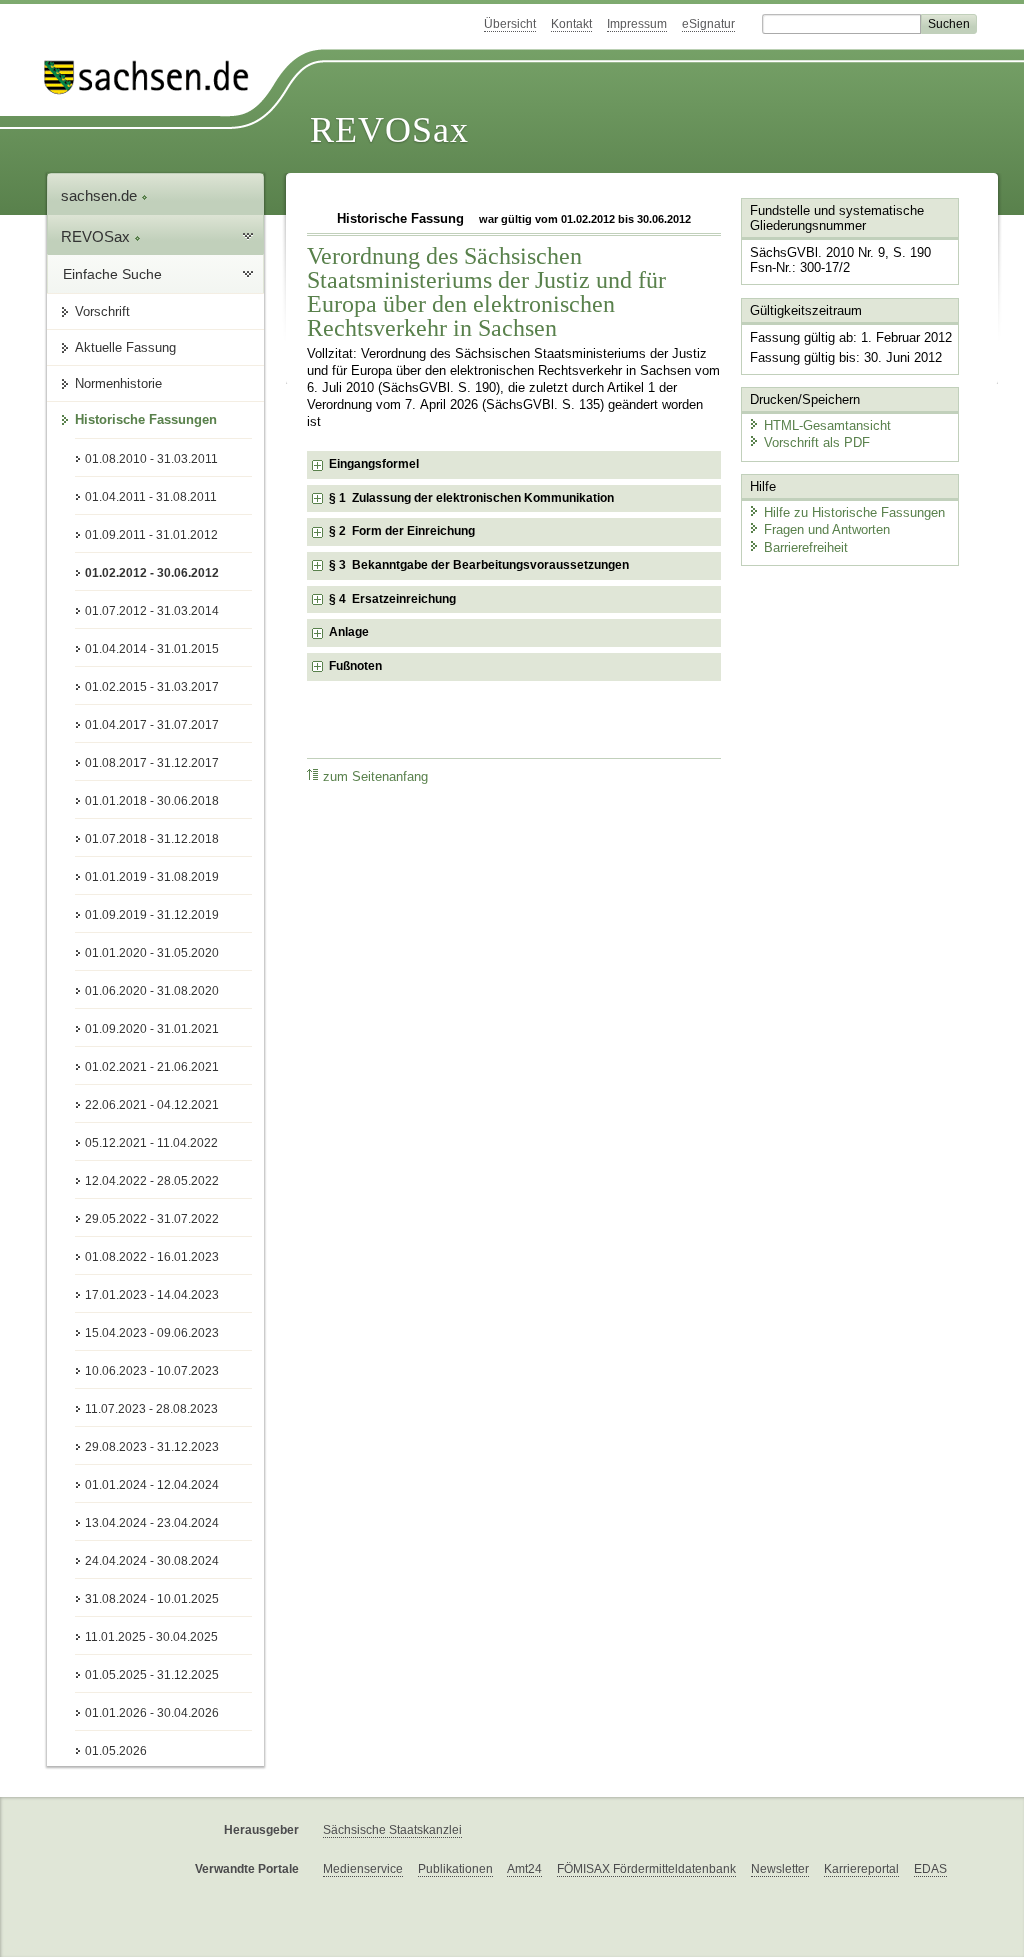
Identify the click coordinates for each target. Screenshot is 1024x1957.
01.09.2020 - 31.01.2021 (152, 1029)
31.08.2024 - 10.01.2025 (152, 1599)
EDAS (930, 1869)
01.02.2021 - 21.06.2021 (152, 1067)
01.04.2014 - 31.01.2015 (152, 649)
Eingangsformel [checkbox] (374, 464)
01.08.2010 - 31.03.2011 (151, 459)
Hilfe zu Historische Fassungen (854, 512)
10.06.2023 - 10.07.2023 (152, 1371)
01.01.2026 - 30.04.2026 (152, 1713)
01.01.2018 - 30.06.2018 (152, 801)
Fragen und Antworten (827, 529)
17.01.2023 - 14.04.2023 (152, 1295)
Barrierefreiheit (806, 547)
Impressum (637, 24)
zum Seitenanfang (375, 777)
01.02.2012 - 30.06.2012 (152, 573)
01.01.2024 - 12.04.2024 (152, 1485)
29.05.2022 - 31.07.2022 (152, 1219)
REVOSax (389, 130)
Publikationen (455, 1869)
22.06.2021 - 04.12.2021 (152, 1105)
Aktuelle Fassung (125, 347)
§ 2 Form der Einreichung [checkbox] (402, 531)
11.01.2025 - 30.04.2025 (151, 1637)
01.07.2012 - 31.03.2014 (152, 611)
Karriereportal (861, 1869)
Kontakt (571, 24)
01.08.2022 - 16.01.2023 (152, 1257)
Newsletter (780, 1869)
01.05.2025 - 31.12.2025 (152, 1675)
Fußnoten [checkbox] (355, 666)
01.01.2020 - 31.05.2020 (152, 953)
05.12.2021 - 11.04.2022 (151, 1143)
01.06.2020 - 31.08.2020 (152, 991)
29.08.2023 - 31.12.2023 (152, 1447)
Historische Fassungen (146, 419)
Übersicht (510, 24)
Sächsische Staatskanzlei (392, 1830)
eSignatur (708, 24)
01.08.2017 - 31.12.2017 (152, 763)
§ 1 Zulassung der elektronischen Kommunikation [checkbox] (471, 498)
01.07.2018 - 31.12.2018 (152, 839)
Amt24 (524, 1869)
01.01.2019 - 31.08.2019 (152, 877)
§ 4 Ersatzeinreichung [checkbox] (392, 599)
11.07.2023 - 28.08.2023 (151, 1409)
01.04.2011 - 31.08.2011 (151, 497)
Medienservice (363, 1869)
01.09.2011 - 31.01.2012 (151, 535)
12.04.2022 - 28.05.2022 (152, 1181)
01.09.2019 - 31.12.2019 (152, 915)
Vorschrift (102, 311)
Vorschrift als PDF (817, 442)
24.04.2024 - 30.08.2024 (152, 1561)
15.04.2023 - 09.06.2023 (152, 1333)
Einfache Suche (112, 274)
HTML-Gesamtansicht (827, 425)
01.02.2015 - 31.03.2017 (152, 687)
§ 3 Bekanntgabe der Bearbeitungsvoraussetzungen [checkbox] (479, 565)
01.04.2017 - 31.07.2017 (152, 725)
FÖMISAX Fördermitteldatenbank (646, 1869)
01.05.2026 (116, 1751)
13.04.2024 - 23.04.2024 (152, 1523)
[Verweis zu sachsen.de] (154, 77)
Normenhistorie (118, 383)
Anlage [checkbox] (349, 632)
